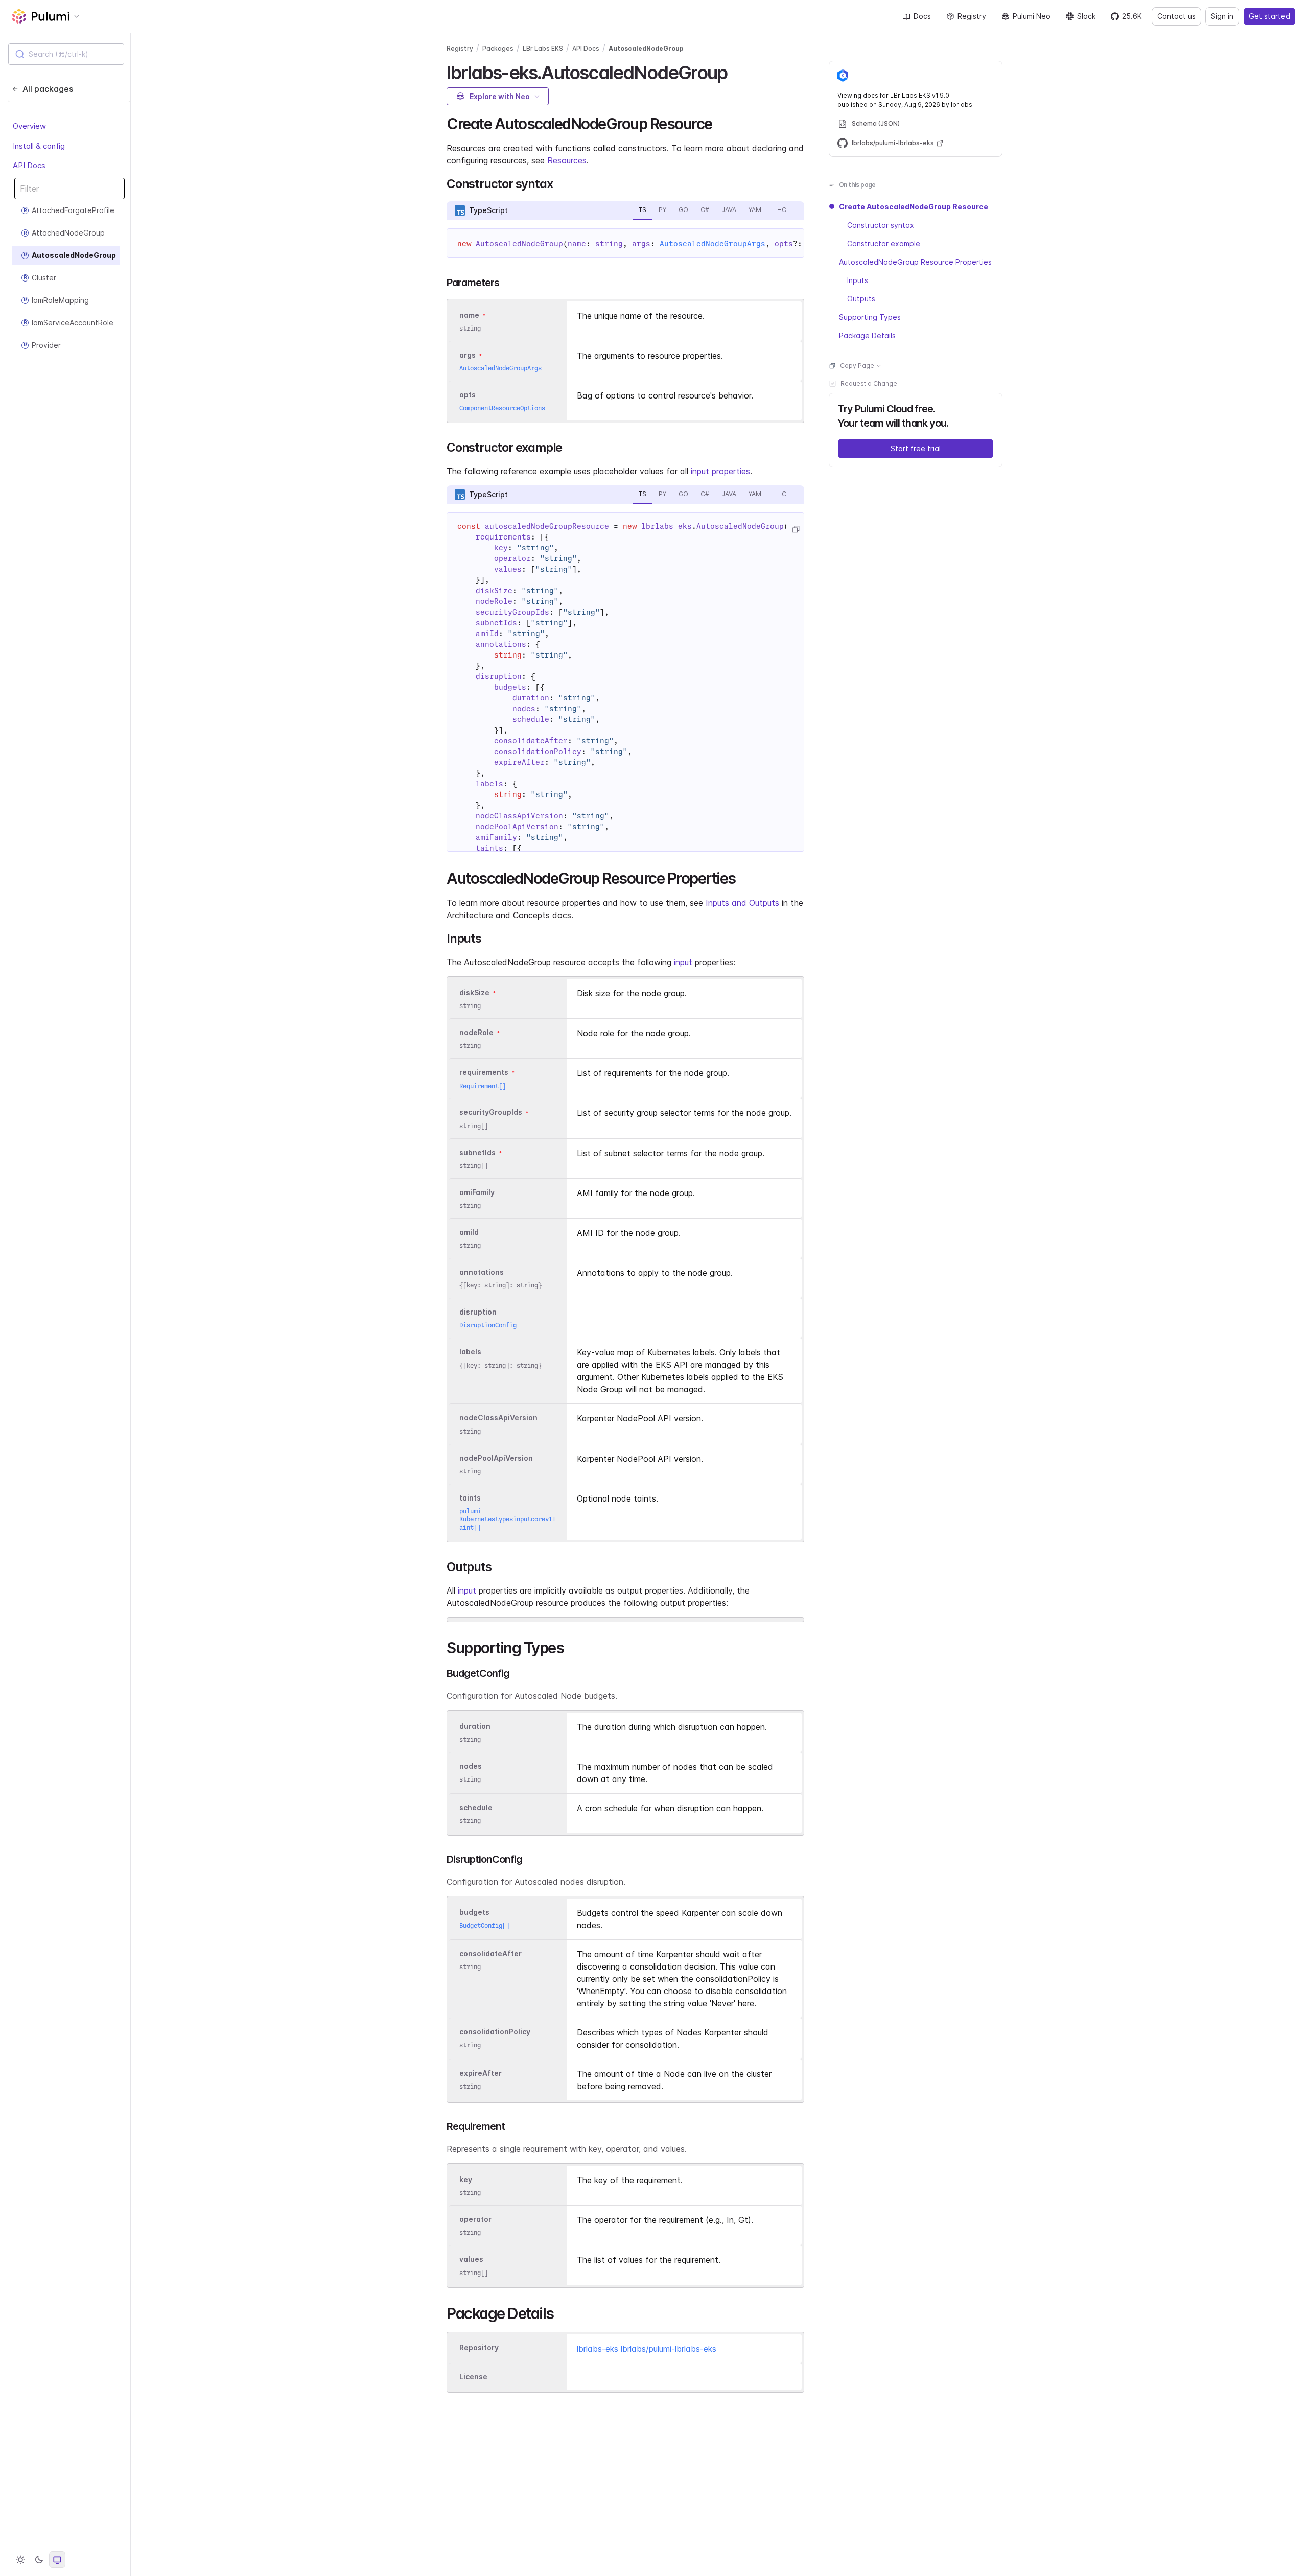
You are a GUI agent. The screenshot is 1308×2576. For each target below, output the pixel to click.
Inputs (858, 280)
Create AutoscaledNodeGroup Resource (914, 207)
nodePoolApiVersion (496, 1458)
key (466, 2179)
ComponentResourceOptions (502, 408)
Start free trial (916, 448)
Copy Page (857, 366)
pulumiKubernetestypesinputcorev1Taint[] (508, 1519)
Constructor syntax (881, 225)
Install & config (39, 146)
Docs (922, 16)
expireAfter (481, 2073)
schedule (476, 1807)
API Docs (29, 166)
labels (470, 1352)
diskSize (474, 992)
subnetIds (477, 1152)
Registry (972, 16)
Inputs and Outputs (742, 903)
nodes (471, 1766)
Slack (1086, 16)
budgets (474, 1912)
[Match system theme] (57, 2560)
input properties (720, 471)
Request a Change (869, 383)
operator (475, 2220)
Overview (29, 126)
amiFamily (477, 1192)
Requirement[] (483, 1086)
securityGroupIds (491, 1113)
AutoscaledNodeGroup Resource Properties (915, 262)
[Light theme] (20, 2560)
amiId (469, 1232)
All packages (48, 89)
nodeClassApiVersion (498, 1418)
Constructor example (884, 243)
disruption (478, 1312)
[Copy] (796, 529)
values (471, 2259)
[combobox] (66, 54)
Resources (567, 160)
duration (475, 1726)
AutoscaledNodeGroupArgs (713, 244)
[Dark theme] (39, 2560)
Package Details (867, 335)
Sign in (1222, 16)
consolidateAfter (491, 1953)
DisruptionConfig (488, 1325)
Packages (498, 48)
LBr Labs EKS (543, 48)
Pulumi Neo (1032, 16)
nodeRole (476, 1032)
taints (470, 1498)
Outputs (861, 299)
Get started (1269, 16)
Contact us (1176, 16)
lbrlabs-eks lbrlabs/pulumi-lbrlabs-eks (647, 2349)
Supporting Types (870, 317)
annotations (482, 1272)
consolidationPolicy (495, 2032)
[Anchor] (736, 71)
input (683, 962)
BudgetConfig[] (484, 1925)
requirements (484, 1073)
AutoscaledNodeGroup (646, 48)
